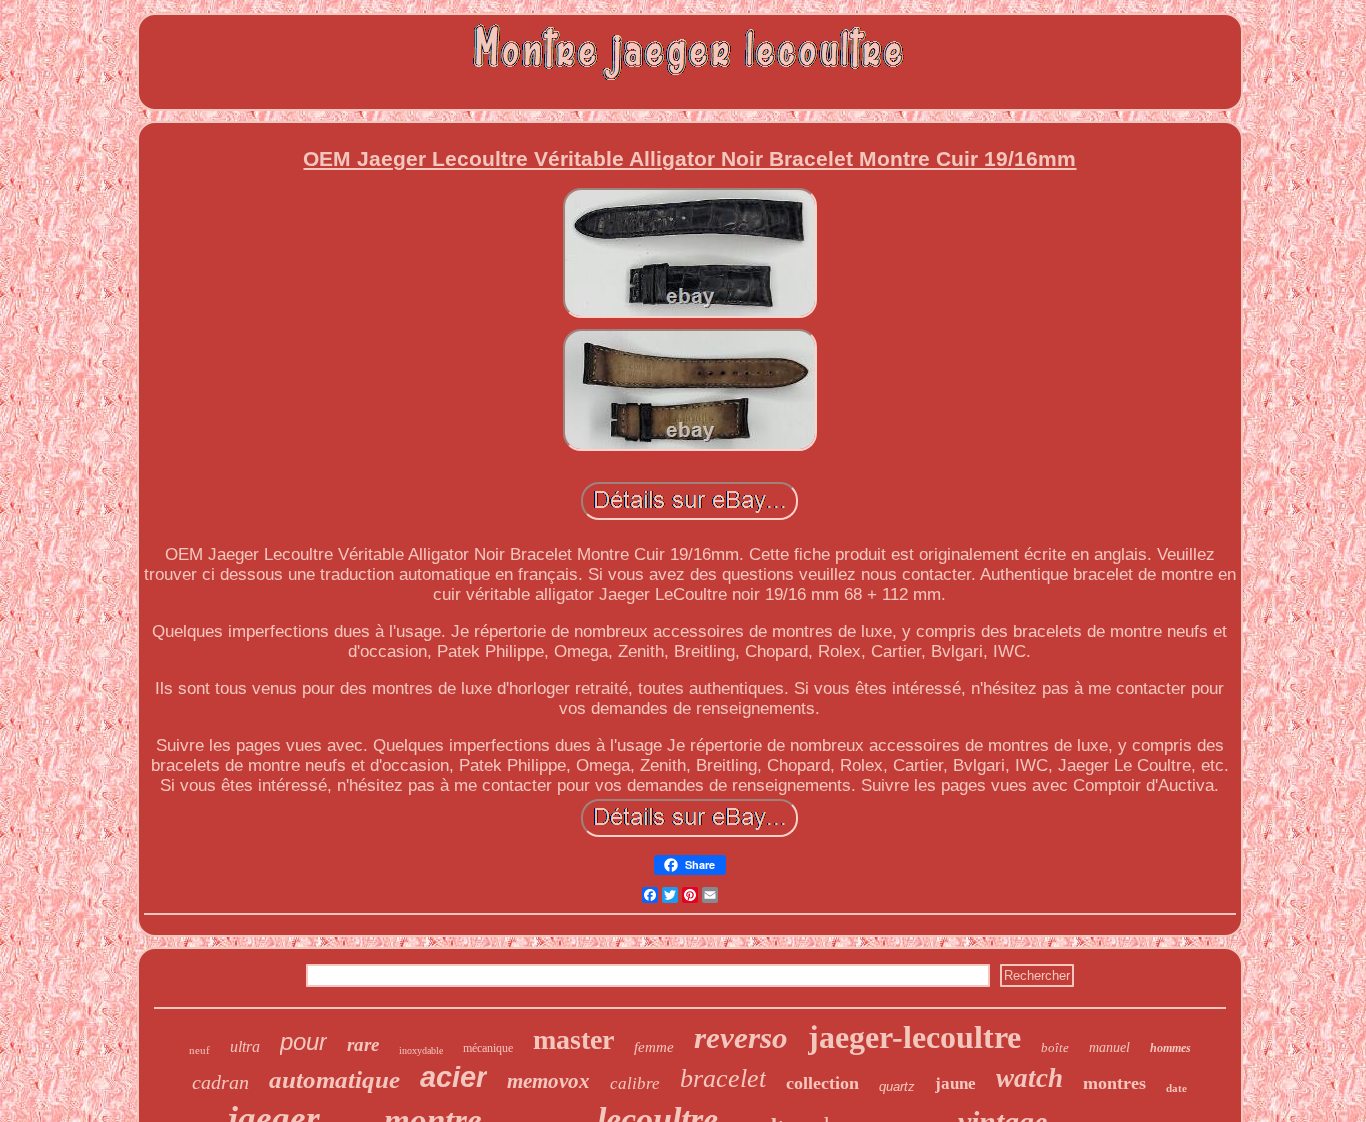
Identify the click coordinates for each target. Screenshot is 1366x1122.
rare (363, 1044)
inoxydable (421, 1050)
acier (453, 1077)
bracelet (723, 1078)
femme (654, 1047)
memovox (548, 1081)
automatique (334, 1079)
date (1176, 1088)
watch (1029, 1078)
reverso (741, 1037)
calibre (635, 1083)
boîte (1055, 1047)
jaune (955, 1083)
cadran (220, 1082)
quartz (897, 1086)
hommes (1170, 1048)
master (573, 1039)
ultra (245, 1046)
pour (303, 1041)
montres (1114, 1083)
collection (822, 1083)
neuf (199, 1050)
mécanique (488, 1048)
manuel (1109, 1047)
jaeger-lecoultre (914, 1037)
